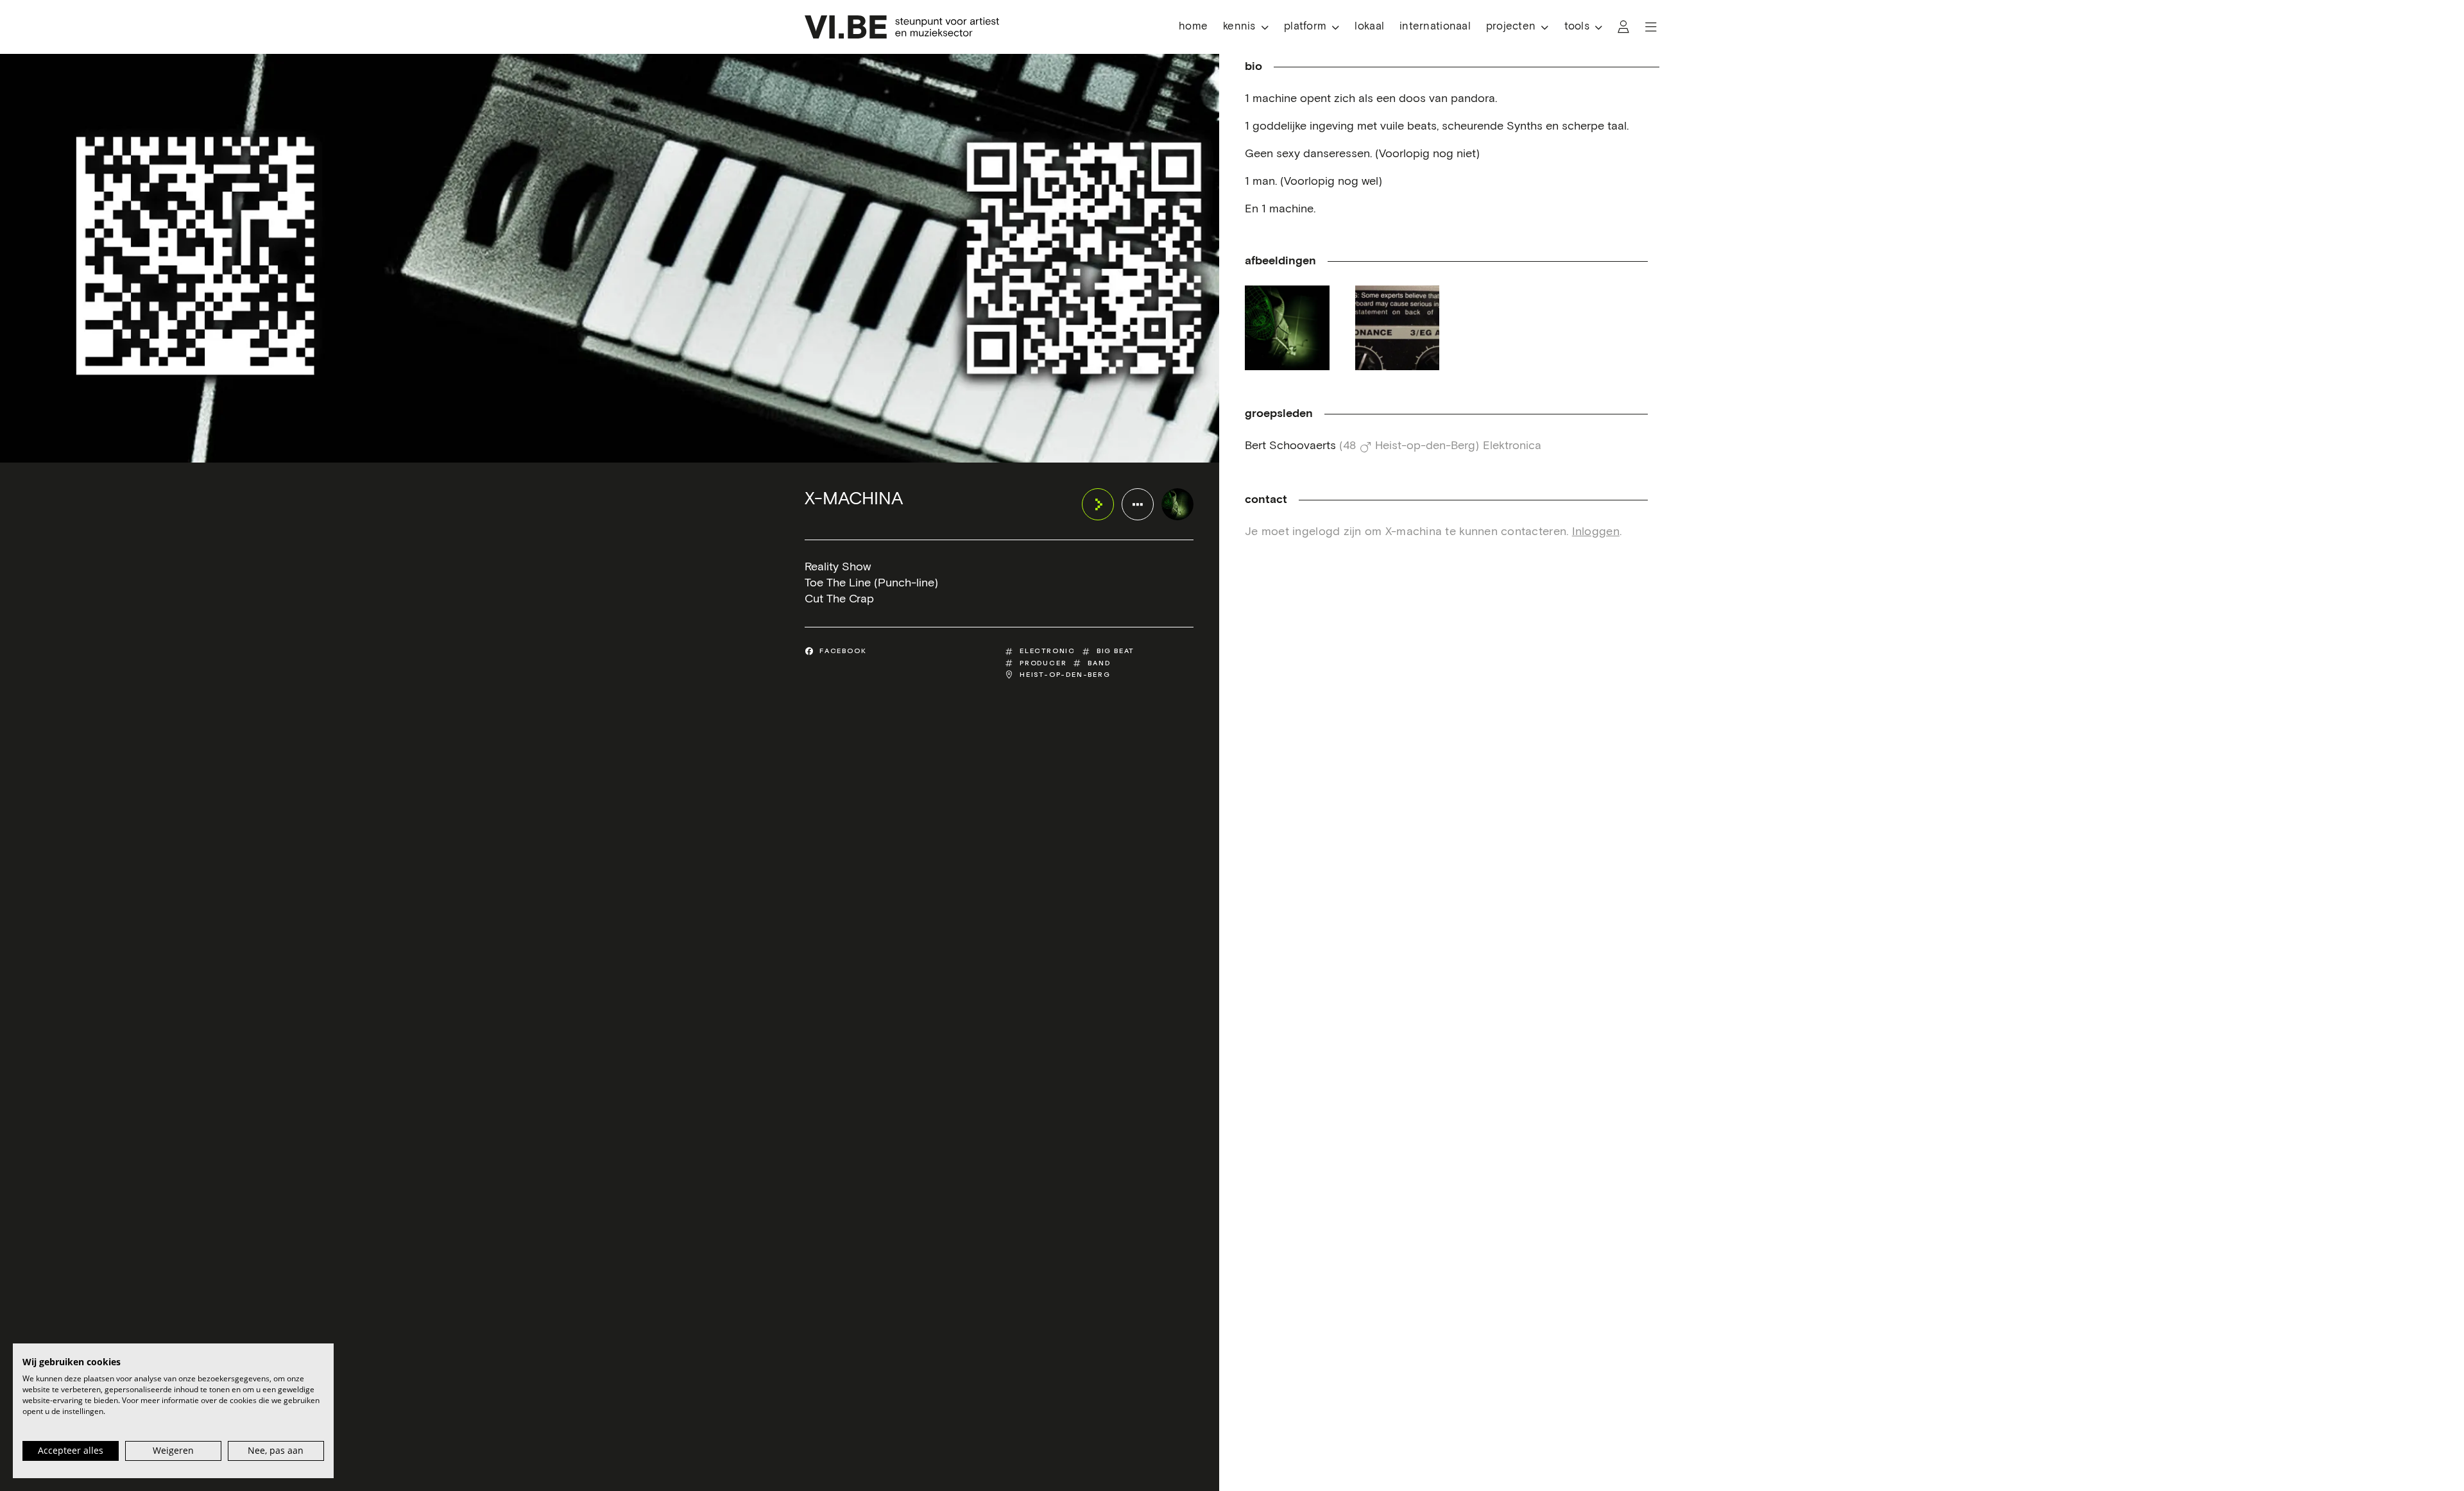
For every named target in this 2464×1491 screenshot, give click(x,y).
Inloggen (1596, 532)
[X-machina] (1177, 504)
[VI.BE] (902, 27)
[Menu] (1651, 27)
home (1193, 27)
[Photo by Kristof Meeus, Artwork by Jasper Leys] (1287, 328)
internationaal (1435, 27)
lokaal (1369, 27)
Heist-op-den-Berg (1065, 675)
